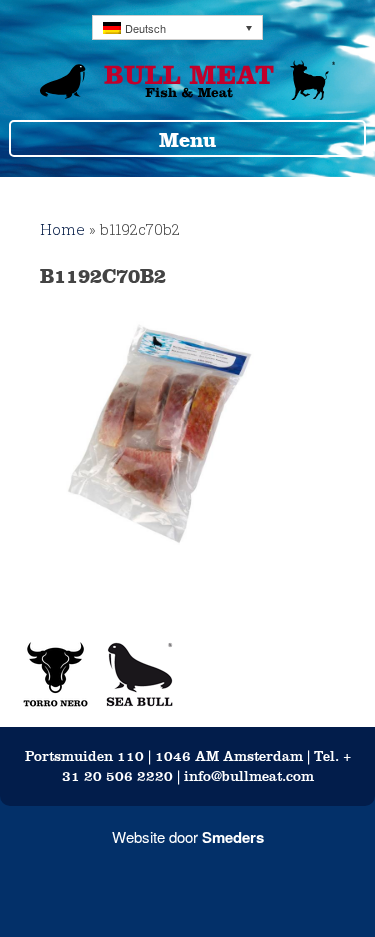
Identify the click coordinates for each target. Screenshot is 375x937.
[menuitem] (177, 27)
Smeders (233, 837)
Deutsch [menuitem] (145, 28)
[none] (177, 27)
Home (62, 229)
